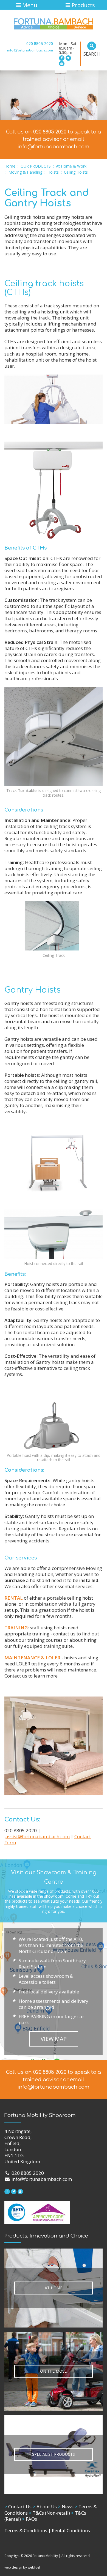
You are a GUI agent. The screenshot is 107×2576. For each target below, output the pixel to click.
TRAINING (16, 1628)
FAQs (29, 2519)
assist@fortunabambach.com (38, 1836)
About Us (45, 2507)
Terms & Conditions (26, 2530)
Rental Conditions (71, 2530)
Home (10, 166)
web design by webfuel (22, 2567)
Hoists (53, 172)
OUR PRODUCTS (36, 166)
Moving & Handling (25, 172)
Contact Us (18, 2507)
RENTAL (14, 1598)
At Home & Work (71, 166)
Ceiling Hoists (76, 172)
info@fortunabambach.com (30, 50)
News (66, 2507)
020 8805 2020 (40, 44)
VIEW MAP (54, 2039)
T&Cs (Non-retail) (49, 2513)
